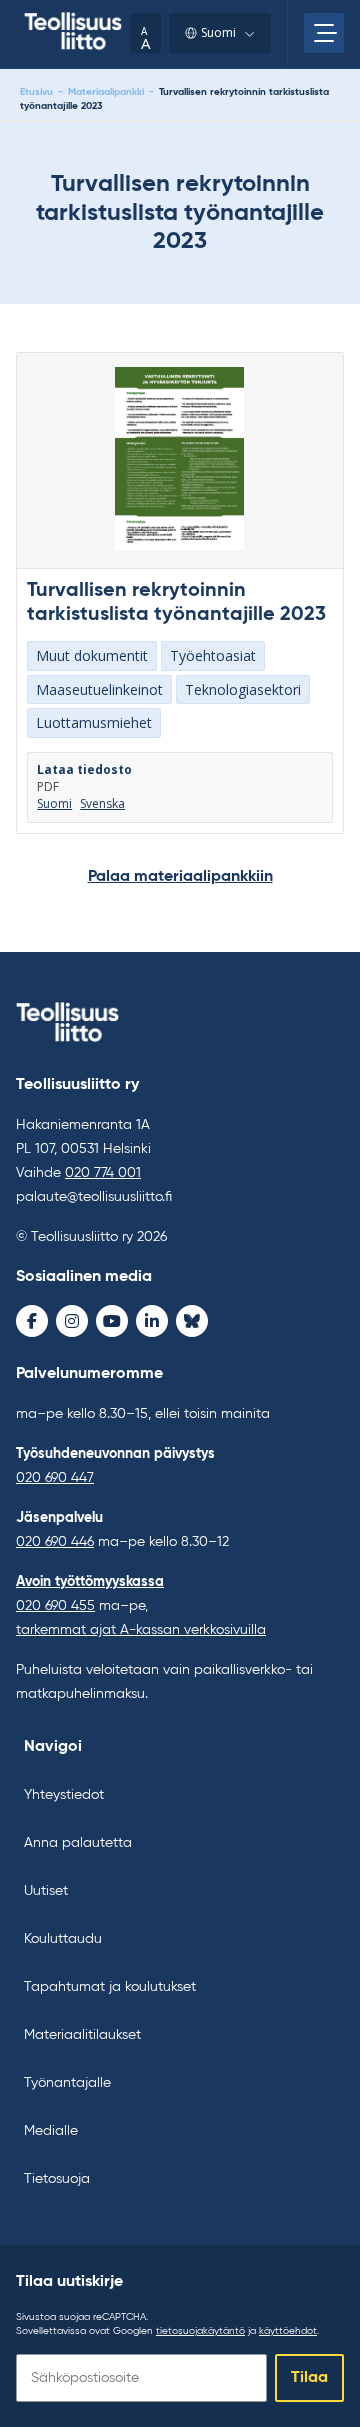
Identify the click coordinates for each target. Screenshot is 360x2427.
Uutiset (46, 1891)
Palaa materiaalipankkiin (180, 877)
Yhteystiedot (64, 1795)
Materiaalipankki (106, 92)
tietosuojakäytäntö (200, 2331)
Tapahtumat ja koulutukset (110, 1987)
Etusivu (36, 92)
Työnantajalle (67, 2083)
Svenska (102, 804)
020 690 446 (55, 1542)
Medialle (51, 2131)
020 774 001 (103, 1173)
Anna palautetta (78, 1843)
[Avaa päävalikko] (324, 33)
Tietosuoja (57, 2179)
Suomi (218, 32)
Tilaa (309, 2378)
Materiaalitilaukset (82, 2035)
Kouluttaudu (63, 1939)
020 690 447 (55, 1478)
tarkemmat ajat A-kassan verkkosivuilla (141, 1630)
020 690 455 (55, 1606)
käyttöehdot (288, 2331)
